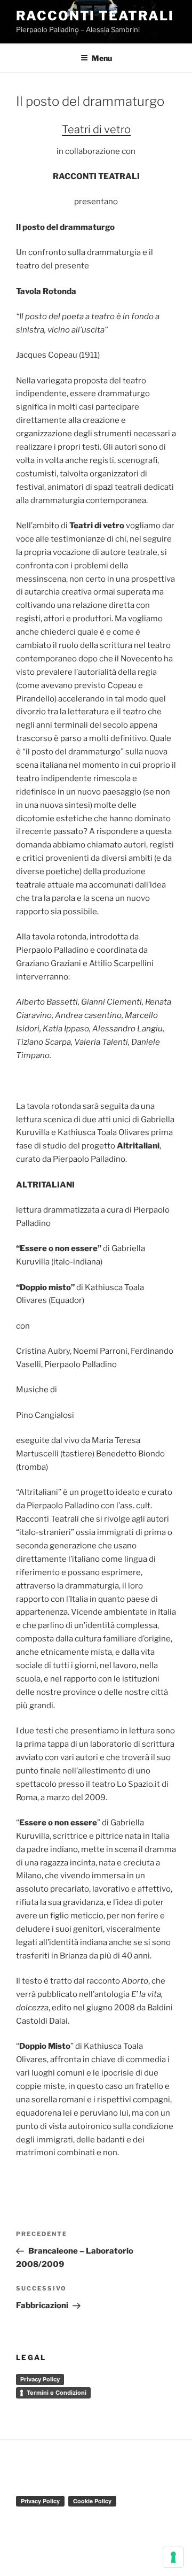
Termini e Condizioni (57, 2393)
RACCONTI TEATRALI (95, 16)
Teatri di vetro (96, 129)
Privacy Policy (40, 2379)
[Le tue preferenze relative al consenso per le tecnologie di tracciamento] (173, 2557)
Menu (102, 58)
